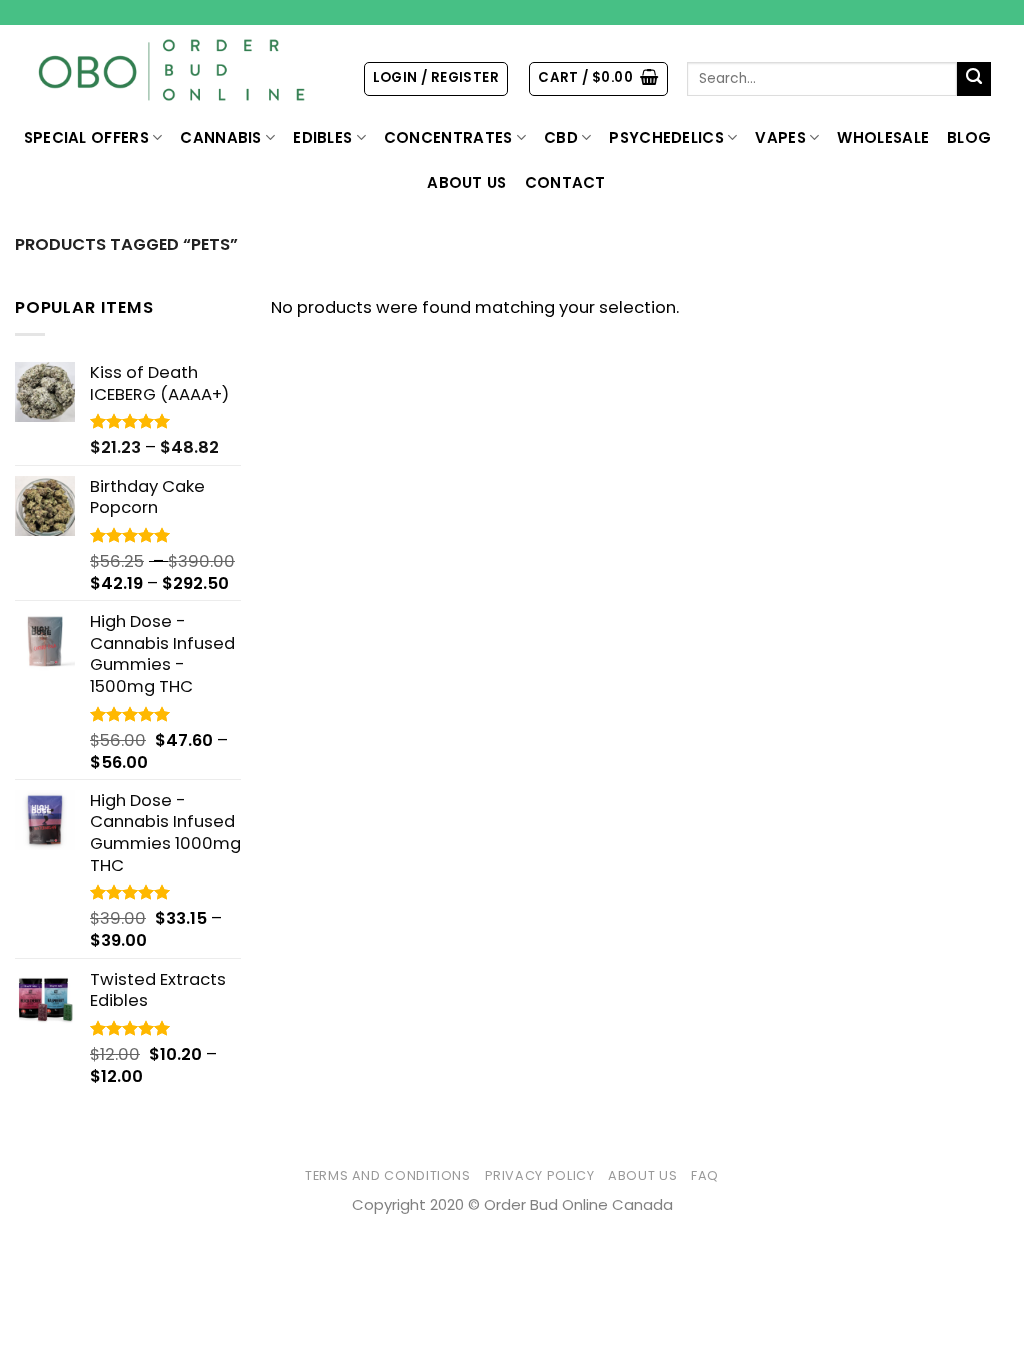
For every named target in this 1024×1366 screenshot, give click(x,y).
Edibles (322, 137)
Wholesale (883, 137)
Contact (565, 182)
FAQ (705, 1175)
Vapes (780, 137)
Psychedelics (666, 137)
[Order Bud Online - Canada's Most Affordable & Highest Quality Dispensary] (173, 70)
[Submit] (974, 79)
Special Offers (86, 137)
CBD (561, 137)
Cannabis (220, 137)
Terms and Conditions (388, 1175)
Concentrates (448, 137)
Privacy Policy (540, 1175)
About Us (466, 182)
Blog (969, 137)
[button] (436, 78)
